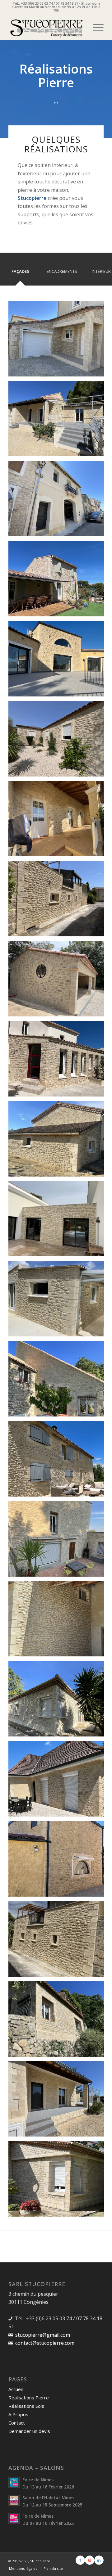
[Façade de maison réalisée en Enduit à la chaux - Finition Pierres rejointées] (58, 1781)
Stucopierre (40, 2561)
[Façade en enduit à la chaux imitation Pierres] (58, 1221)
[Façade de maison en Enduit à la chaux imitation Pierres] (58, 1061)
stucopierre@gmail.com (43, 2335)
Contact (17, 2423)
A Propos (18, 2414)
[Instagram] (90, 2560)
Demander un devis (29, 2431)
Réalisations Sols (26, 2406)
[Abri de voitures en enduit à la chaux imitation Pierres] (58, 981)
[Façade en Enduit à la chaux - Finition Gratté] (58, 501)
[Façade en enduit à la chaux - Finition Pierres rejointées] (58, 1301)
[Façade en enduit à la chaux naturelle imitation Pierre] (58, 1861)
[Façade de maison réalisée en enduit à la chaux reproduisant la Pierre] (58, 1461)
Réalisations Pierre (29, 2398)
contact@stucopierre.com (45, 2343)
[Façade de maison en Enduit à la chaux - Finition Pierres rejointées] (58, 1541)
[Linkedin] (99, 2560)
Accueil (16, 2389)
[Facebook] (80, 2560)
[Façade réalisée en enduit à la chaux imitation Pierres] (58, 901)
